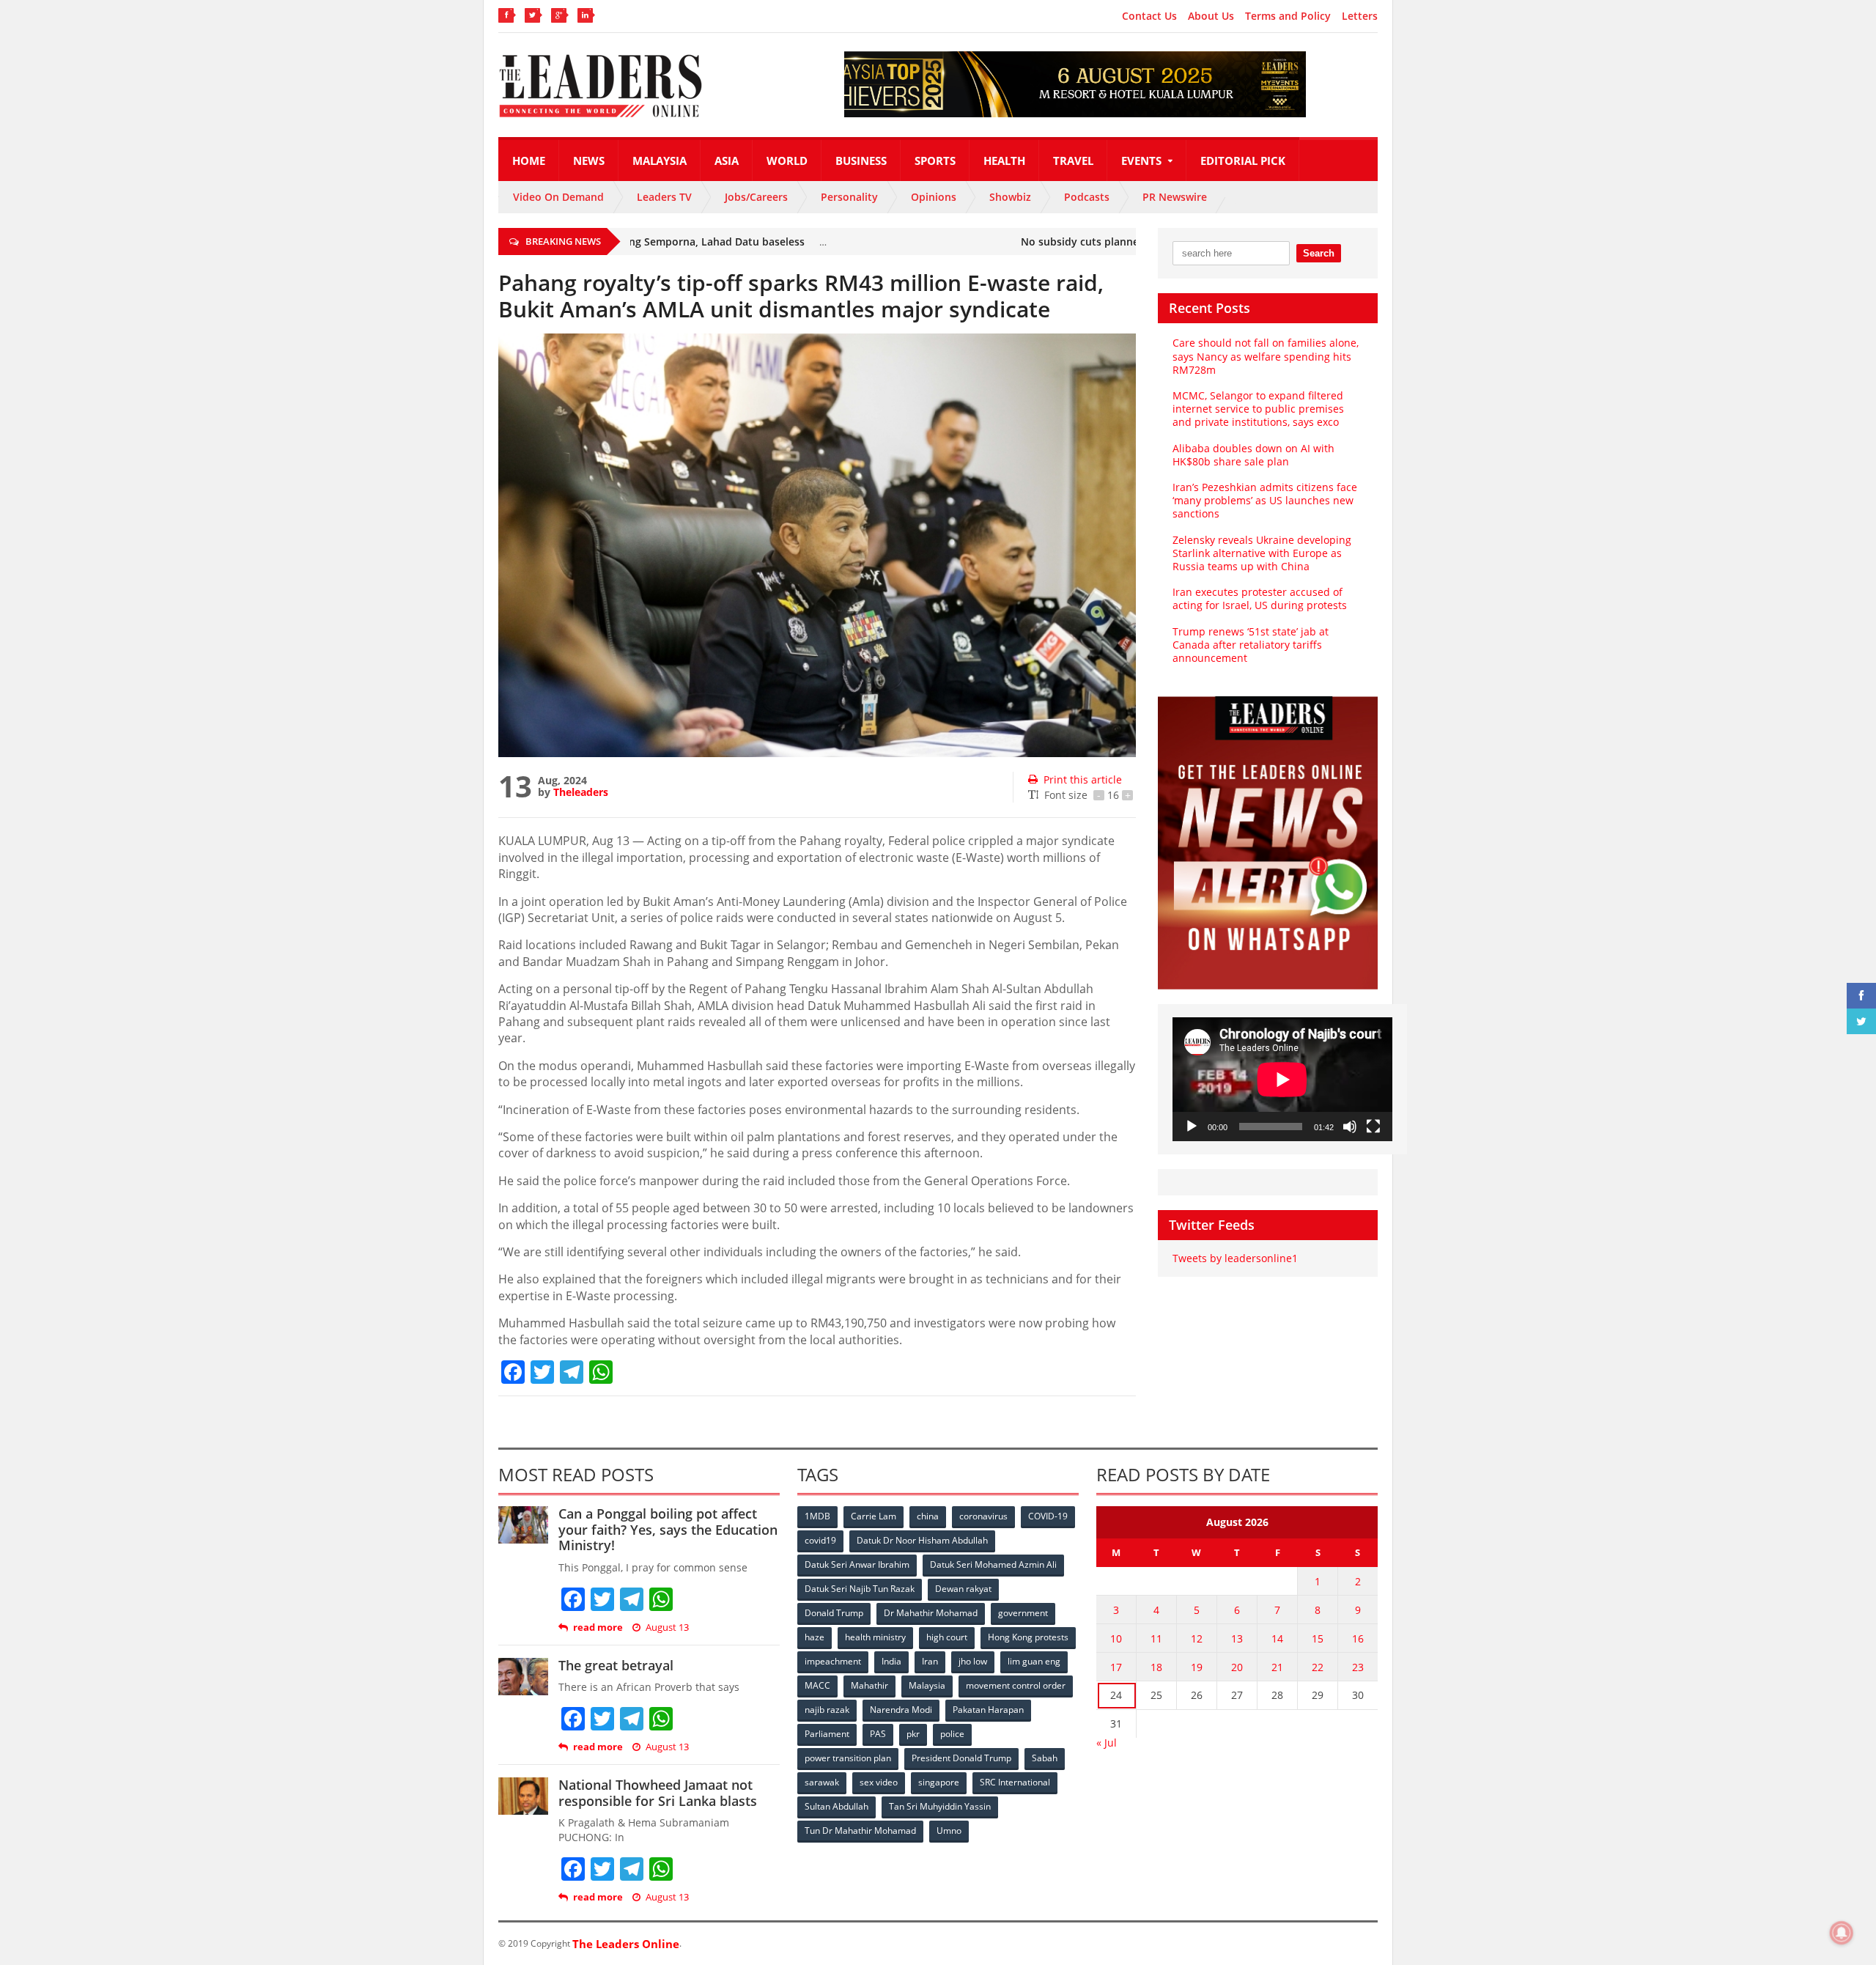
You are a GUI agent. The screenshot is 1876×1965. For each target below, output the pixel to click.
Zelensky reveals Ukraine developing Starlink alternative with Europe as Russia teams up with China (1262, 553)
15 (1318, 1638)
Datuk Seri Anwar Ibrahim (857, 1564)
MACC (817, 1685)
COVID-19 (1048, 1516)
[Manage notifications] (1842, 1933)
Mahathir (869, 1685)
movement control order (1016, 1685)
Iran (930, 1661)
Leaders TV (664, 197)
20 (1237, 1667)
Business (861, 161)
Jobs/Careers (756, 197)
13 (1237, 1638)
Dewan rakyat (963, 1589)
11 (1156, 1638)
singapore (939, 1782)
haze (815, 1637)
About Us (1211, 16)
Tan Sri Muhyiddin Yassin (940, 1806)
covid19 (820, 1540)
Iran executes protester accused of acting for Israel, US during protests (1260, 598)
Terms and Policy (1288, 16)
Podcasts (1087, 197)
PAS (878, 1734)
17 (1116, 1667)
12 (1197, 1638)
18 (1156, 1667)
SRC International (1015, 1782)
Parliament (827, 1734)
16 (1358, 1638)
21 (1277, 1667)
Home (529, 161)
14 (1277, 1638)
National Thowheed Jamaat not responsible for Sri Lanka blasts (658, 1793)
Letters (1360, 16)
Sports (935, 161)
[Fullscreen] (1373, 1127)
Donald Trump (834, 1613)
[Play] (1192, 1127)
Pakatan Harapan (988, 1710)
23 (1358, 1667)
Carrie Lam (874, 1516)
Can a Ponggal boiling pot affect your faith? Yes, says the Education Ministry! (668, 1529)
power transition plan (848, 1758)
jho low (973, 1661)
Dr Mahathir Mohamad (931, 1613)
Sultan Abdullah (837, 1806)
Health (1004, 161)
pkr (913, 1734)
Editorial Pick (1243, 161)
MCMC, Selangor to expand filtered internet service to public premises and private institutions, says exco (1258, 409)
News (589, 161)
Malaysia (660, 161)
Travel (1073, 161)
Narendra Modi (901, 1710)
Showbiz (1010, 197)
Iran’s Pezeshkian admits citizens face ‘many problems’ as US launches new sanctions (1265, 500)
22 (1318, 1667)
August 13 (667, 1627)
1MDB (817, 1516)
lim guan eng (1034, 1661)
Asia (727, 161)
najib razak (827, 1710)
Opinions (934, 197)
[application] (1282, 1079)
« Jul (1107, 1743)
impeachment (833, 1661)
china (928, 1516)
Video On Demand (558, 197)
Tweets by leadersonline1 (1235, 1258)
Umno (949, 1831)
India (891, 1661)
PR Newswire (1175, 197)
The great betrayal (616, 1665)
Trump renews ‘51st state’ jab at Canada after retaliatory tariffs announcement (1251, 645)
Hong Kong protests (1028, 1637)
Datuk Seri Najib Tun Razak (860, 1589)
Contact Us (1149, 16)
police (952, 1734)
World (787, 161)
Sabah (1045, 1758)
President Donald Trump (961, 1758)
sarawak (822, 1782)
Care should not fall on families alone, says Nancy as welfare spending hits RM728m (1266, 356)
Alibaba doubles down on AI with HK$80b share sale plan (1253, 455)
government (1023, 1613)
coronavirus (983, 1516)
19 (1197, 1667)
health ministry (875, 1637)
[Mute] (1350, 1127)
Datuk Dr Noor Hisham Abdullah (922, 1540)
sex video (879, 1782)
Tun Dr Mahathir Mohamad (860, 1831)
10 (1116, 1638)
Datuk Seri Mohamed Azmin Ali (993, 1564)
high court (947, 1637)
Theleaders (581, 792)
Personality (849, 197)
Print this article (1083, 779)
